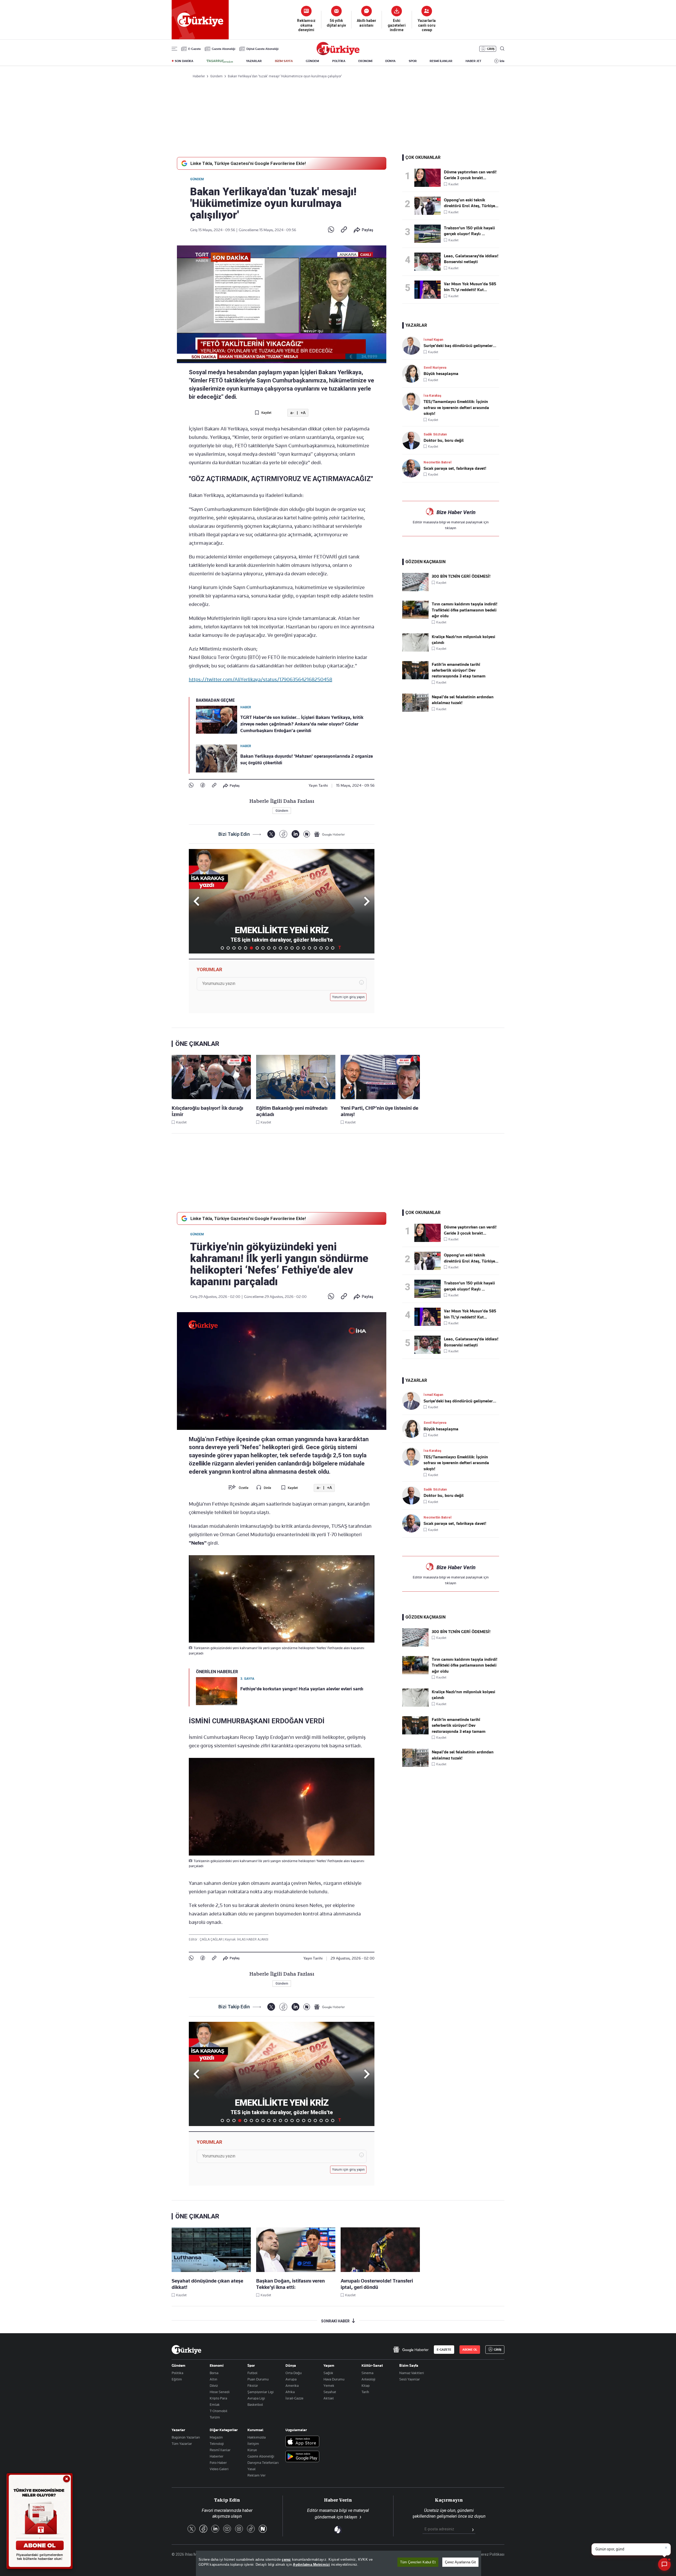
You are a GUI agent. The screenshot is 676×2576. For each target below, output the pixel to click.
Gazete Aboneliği (224, 49)
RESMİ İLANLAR (441, 61)
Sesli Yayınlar (410, 2379)
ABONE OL (470, 2350)
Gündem (197, 179)
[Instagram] (239, 2529)
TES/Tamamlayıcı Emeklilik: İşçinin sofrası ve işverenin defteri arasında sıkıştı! (456, 408)
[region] (339, 2563)
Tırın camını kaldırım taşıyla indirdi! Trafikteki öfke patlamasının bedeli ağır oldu (464, 610)
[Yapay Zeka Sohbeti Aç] (664, 2564)
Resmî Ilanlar (220, 2450)
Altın (213, 2379)
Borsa (214, 2373)
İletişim (253, 2444)
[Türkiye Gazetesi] (338, 54)
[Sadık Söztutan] (413, 440)
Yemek (329, 2385)
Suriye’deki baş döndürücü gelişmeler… (460, 346)
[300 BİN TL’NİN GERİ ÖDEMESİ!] (415, 590)
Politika (177, 2373)
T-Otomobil (219, 2411)
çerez (286, 2560)
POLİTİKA (339, 61)
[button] (366, 901)
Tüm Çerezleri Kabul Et (418, 2562)
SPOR (413, 61)
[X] (271, 834)
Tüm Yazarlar (182, 2444)
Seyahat (330, 2392)
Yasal (252, 2469)
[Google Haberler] (330, 834)
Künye (252, 2450)
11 (280, 948)
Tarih (365, 2392)
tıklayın (451, 528)
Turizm (215, 2417)
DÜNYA (390, 61)
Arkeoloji (368, 2379)
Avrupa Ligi (256, 2398)
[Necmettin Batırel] (413, 468)
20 (333, 948)
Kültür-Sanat (372, 2365)
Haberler (217, 2456)
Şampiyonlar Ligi (260, 2392)
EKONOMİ (365, 61)
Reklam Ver (257, 2475)
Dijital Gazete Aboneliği (262, 49)
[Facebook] (203, 786)
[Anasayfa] (186, 2350)
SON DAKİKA (184, 61)
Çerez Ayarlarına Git (460, 2562)
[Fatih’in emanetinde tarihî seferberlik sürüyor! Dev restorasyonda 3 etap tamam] (415, 678)
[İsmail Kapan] (413, 346)
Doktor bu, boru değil (444, 440)
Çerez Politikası (492, 2554)
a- (292, 413)
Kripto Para (218, 2398)
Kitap (366, 2385)
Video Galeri (219, 2469)
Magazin (216, 2437)
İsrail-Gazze (294, 2398)
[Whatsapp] (331, 230)
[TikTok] (251, 2529)
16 (309, 948)
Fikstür (253, 2385)
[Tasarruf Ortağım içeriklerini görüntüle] (220, 61)
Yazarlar (178, 2430)
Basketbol (255, 2404)
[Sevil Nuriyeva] (413, 374)
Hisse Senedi (220, 2392)
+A (303, 413)
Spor (251, 2365)
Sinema (367, 2373)
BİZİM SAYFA (284, 61)
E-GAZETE (444, 2350)
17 (315, 948)
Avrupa (291, 2379)
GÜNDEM (312, 61)
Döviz (214, 2385)
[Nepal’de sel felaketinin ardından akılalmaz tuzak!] (415, 710)
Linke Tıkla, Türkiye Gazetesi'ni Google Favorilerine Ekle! (248, 163)
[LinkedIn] (295, 834)
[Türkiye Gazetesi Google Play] (302, 2457)
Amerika (292, 2385)
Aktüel (329, 2398)
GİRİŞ (491, 49)
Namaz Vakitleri (412, 2373)
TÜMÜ (340, 948)
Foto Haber (218, 2463)
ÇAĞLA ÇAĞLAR (212, 1939)
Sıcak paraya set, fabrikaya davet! (455, 468)
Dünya (291, 2365)
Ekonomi (217, 2365)
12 (286, 948)
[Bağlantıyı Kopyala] (344, 230)
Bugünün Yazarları (186, 2437)
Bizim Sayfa (409, 2365)
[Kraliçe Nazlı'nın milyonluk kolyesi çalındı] (415, 650)
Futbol (252, 2373)
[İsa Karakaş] (413, 402)
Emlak (215, 2404)
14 (298, 948)
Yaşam (329, 2365)
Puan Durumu (258, 2379)
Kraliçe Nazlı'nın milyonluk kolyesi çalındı (463, 640)
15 (304, 948)
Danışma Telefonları (263, 2463)
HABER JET (473, 61)
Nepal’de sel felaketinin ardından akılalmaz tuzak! (463, 700)
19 (327, 948)
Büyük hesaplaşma (441, 374)
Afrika (290, 2392)
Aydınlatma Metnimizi (311, 2565)
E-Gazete (194, 49)
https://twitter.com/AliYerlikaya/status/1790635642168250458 (260, 679)
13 (292, 948)
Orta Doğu (294, 2373)
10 (275, 948)
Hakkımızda (257, 2437)
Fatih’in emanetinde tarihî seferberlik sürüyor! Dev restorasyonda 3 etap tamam (459, 670)
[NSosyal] (307, 834)
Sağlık (328, 2373)
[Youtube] (227, 2529)
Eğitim (177, 2379)
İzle (502, 61)
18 (321, 948)
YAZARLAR (254, 61)
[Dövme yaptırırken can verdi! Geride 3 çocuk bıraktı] (429, 178)
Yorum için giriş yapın (349, 997)
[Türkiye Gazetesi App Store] (302, 2442)
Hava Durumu (334, 2379)
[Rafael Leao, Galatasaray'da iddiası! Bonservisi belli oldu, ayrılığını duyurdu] (429, 262)
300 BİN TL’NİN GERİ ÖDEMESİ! (461, 576)
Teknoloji (217, 2444)
